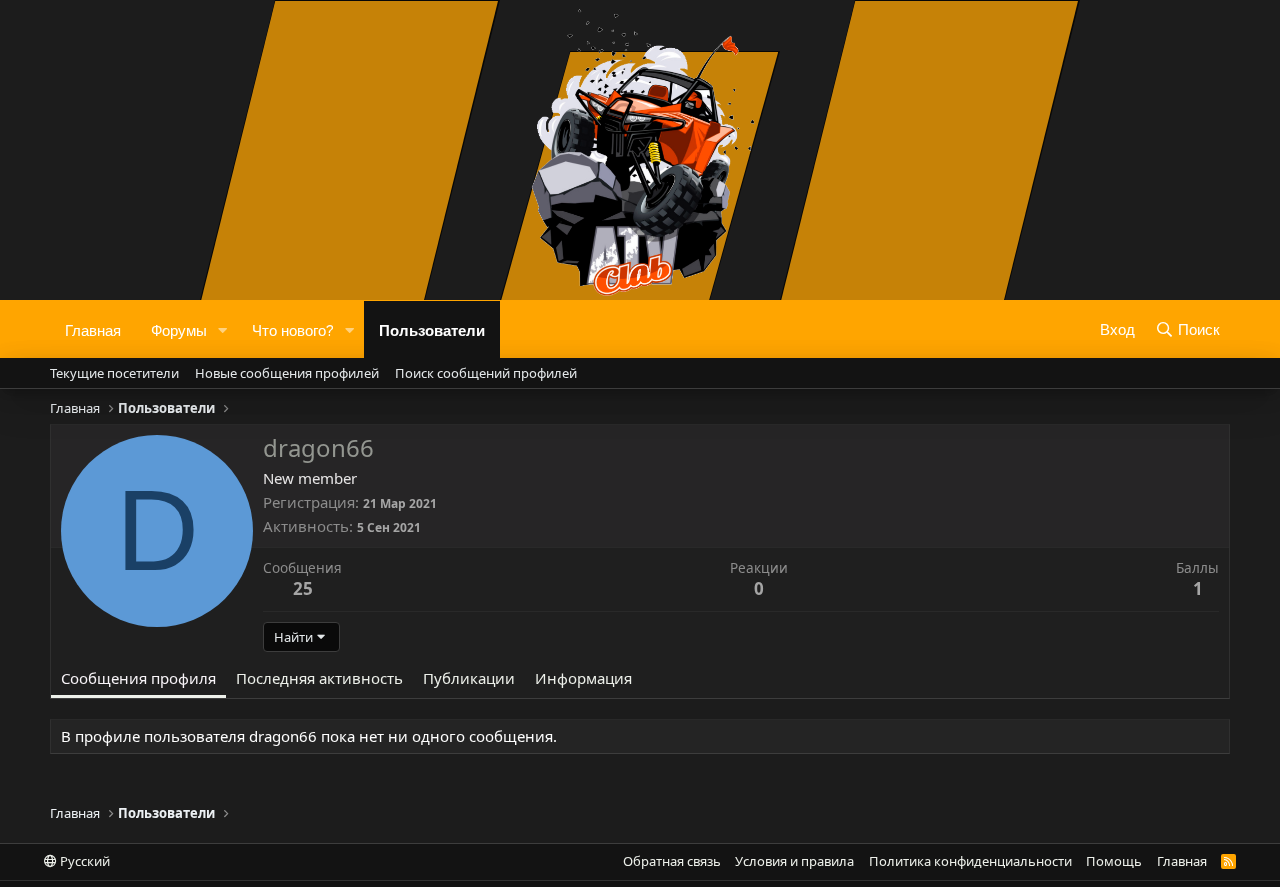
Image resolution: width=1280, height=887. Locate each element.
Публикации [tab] (469, 678)
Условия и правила (794, 861)
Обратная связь (672, 861)
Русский (83, 861)
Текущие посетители (114, 373)
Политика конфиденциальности (970, 861)
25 (303, 588)
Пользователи (432, 329)
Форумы (179, 329)
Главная (93, 329)
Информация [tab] (583, 678)
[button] (223, 329)
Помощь (1114, 861)
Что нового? (293, 329)
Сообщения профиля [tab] (138, 678)
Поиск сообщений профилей (486, 373)
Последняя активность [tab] (319, 678)
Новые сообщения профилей (287, 373)
